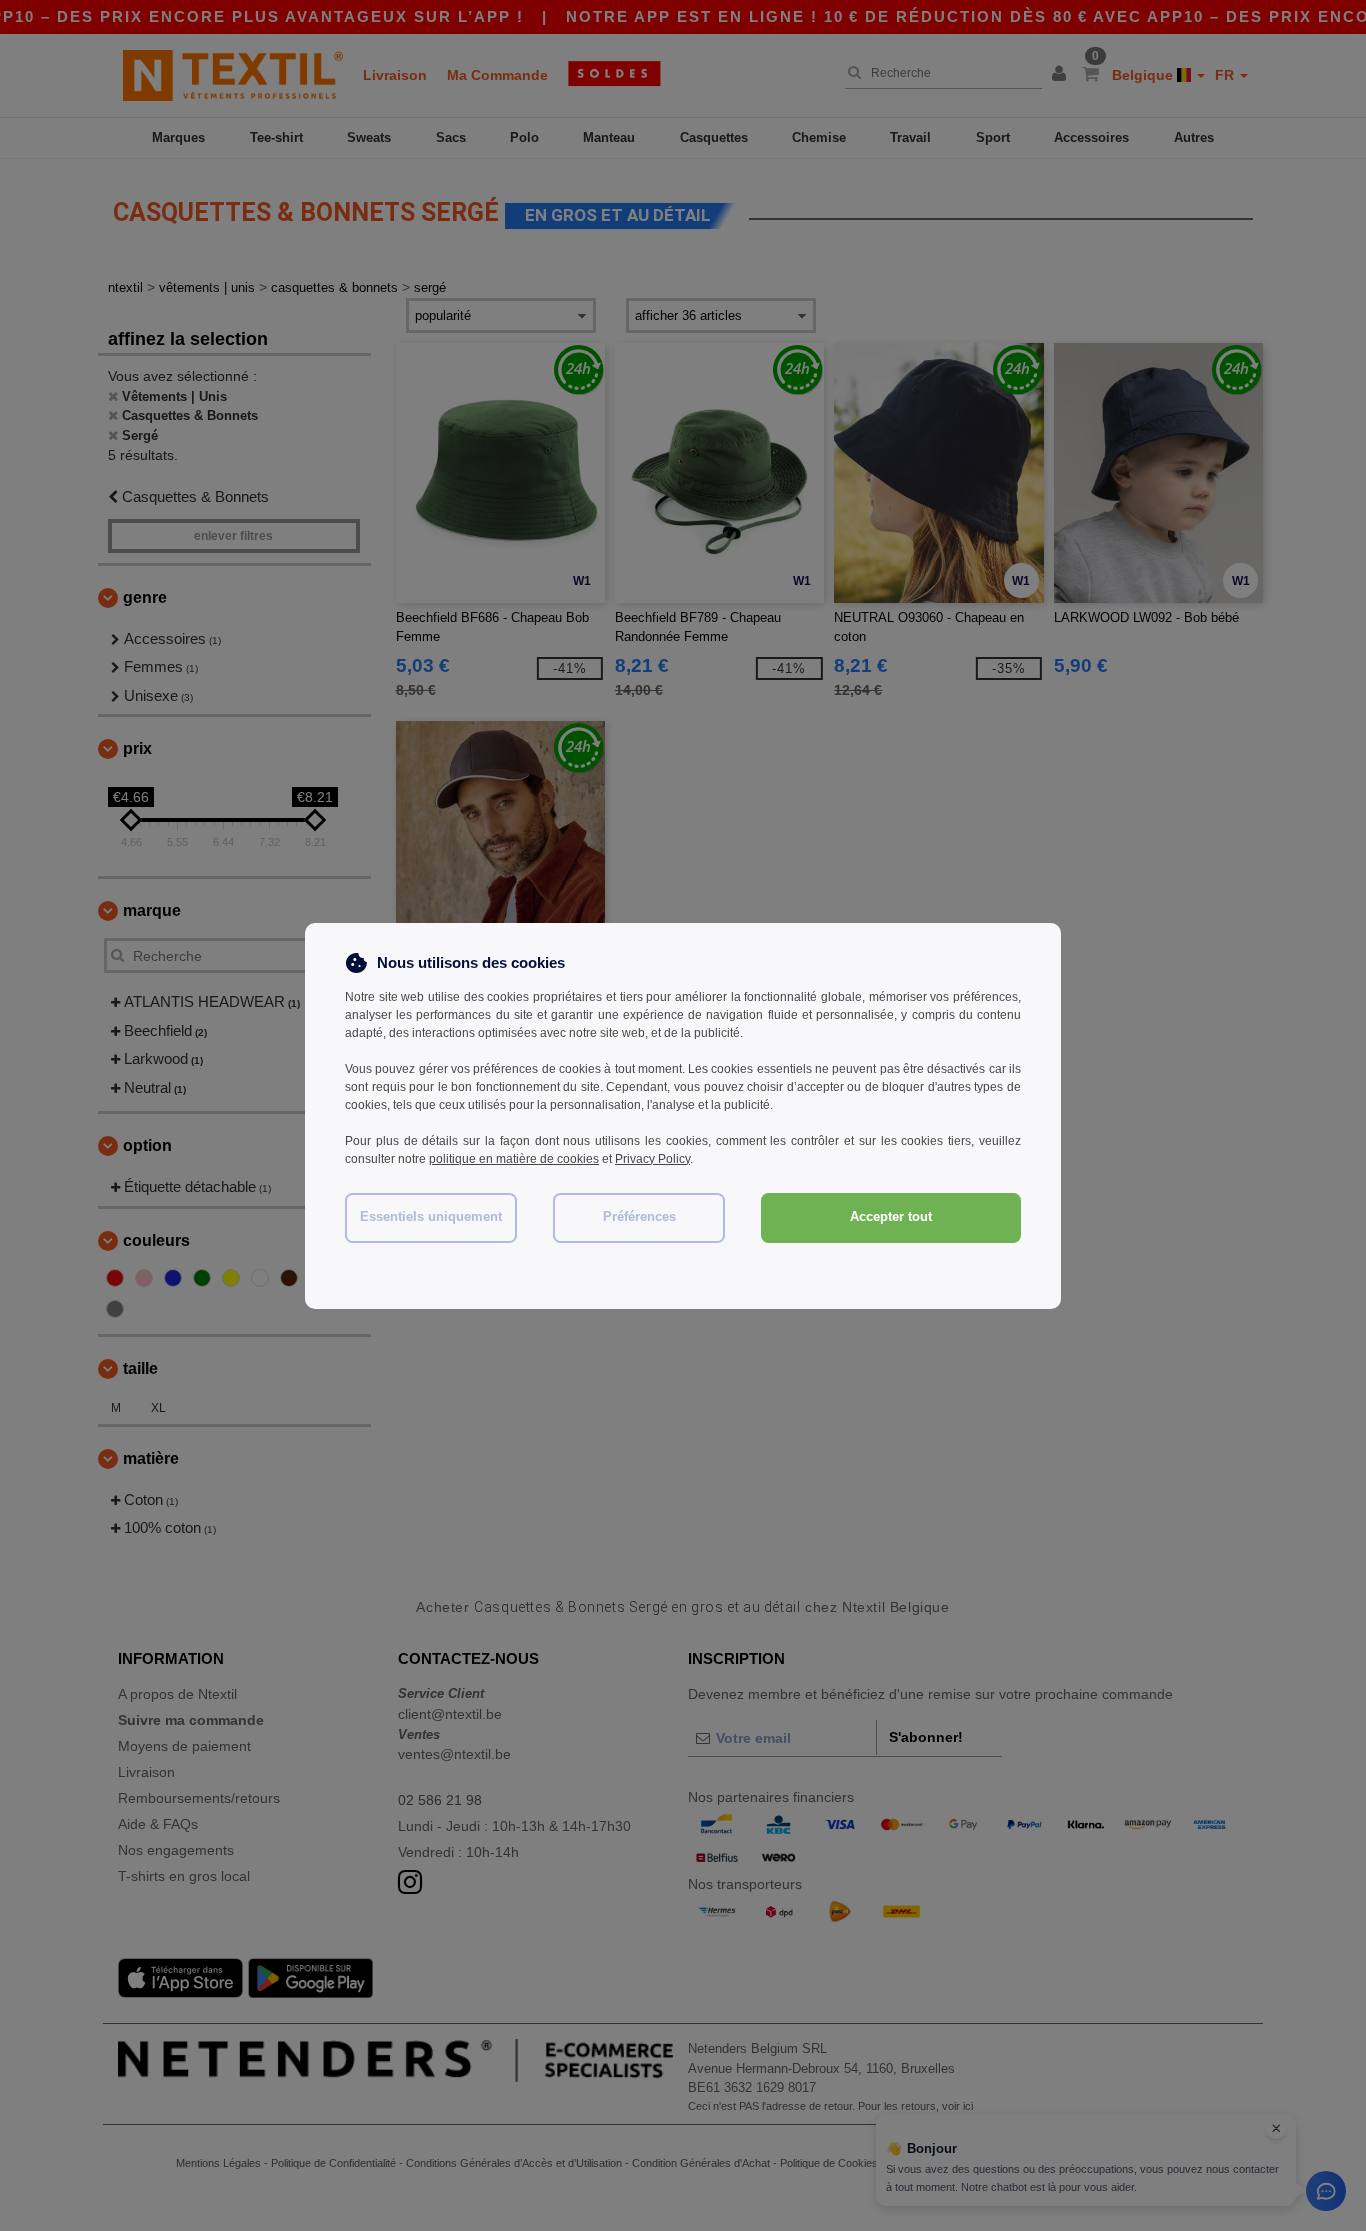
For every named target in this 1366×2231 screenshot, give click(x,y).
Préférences (639, 1217)
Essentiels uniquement (431, 1217)
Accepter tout (891, 1217)
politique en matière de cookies (514, 1159)
